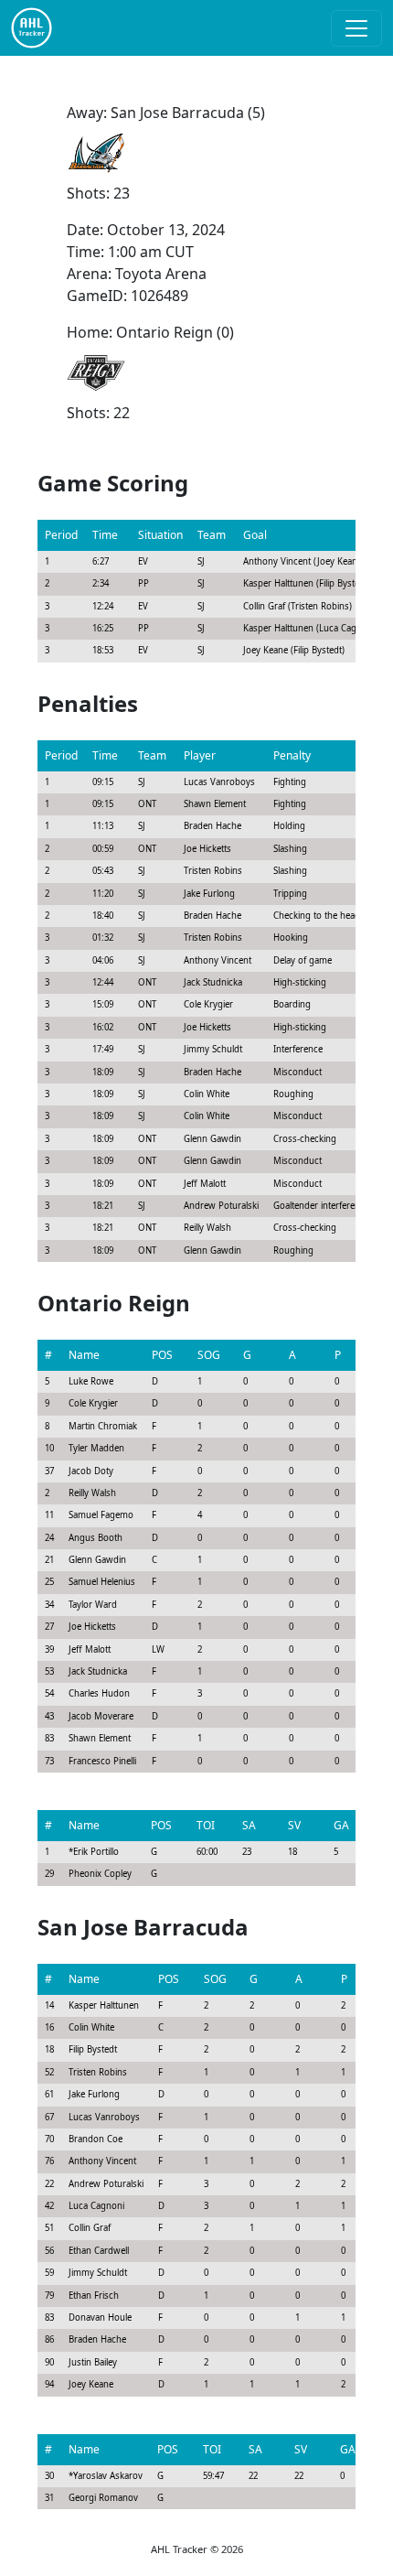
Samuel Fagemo (101, 1515)
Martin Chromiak (103, 1426)
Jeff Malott (90, 1649)
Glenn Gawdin (97, 1560)
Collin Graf (90, 2228)
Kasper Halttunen (104, 2005)
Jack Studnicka (98, 1671)
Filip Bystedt (93, 2049)
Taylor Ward (93, 1605)
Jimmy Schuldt (98, 2273)
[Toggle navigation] (356, 28)
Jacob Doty (91, 1471)
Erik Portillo (96, 1852)
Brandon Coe (96, 2139)
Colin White (91, 2027)
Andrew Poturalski (106, 2184)
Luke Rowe (91, 1381)
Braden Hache (97, 2339)
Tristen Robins (98, 2072)
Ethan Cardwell (99, 2251)
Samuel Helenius (102, 1582)
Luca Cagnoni (96, 2206)
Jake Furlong (94, 2094)
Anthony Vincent (102, 2161)
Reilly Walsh (92, 1493)
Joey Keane (91, 2384)
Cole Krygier (93, 1403)
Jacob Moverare (101, 1716)
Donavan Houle (100, 2317)
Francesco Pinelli (102, 1761)
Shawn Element (100, 1738)
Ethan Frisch (94, 2296)
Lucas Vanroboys (104, 2117)
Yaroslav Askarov (108, 2476)
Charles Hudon (99, 1693)
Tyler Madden (96, 1448)
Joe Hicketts (92, 1627)
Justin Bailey (93, 2362)
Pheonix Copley (100, 1874)
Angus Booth (96, 1538)
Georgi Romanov (103, 2498)
